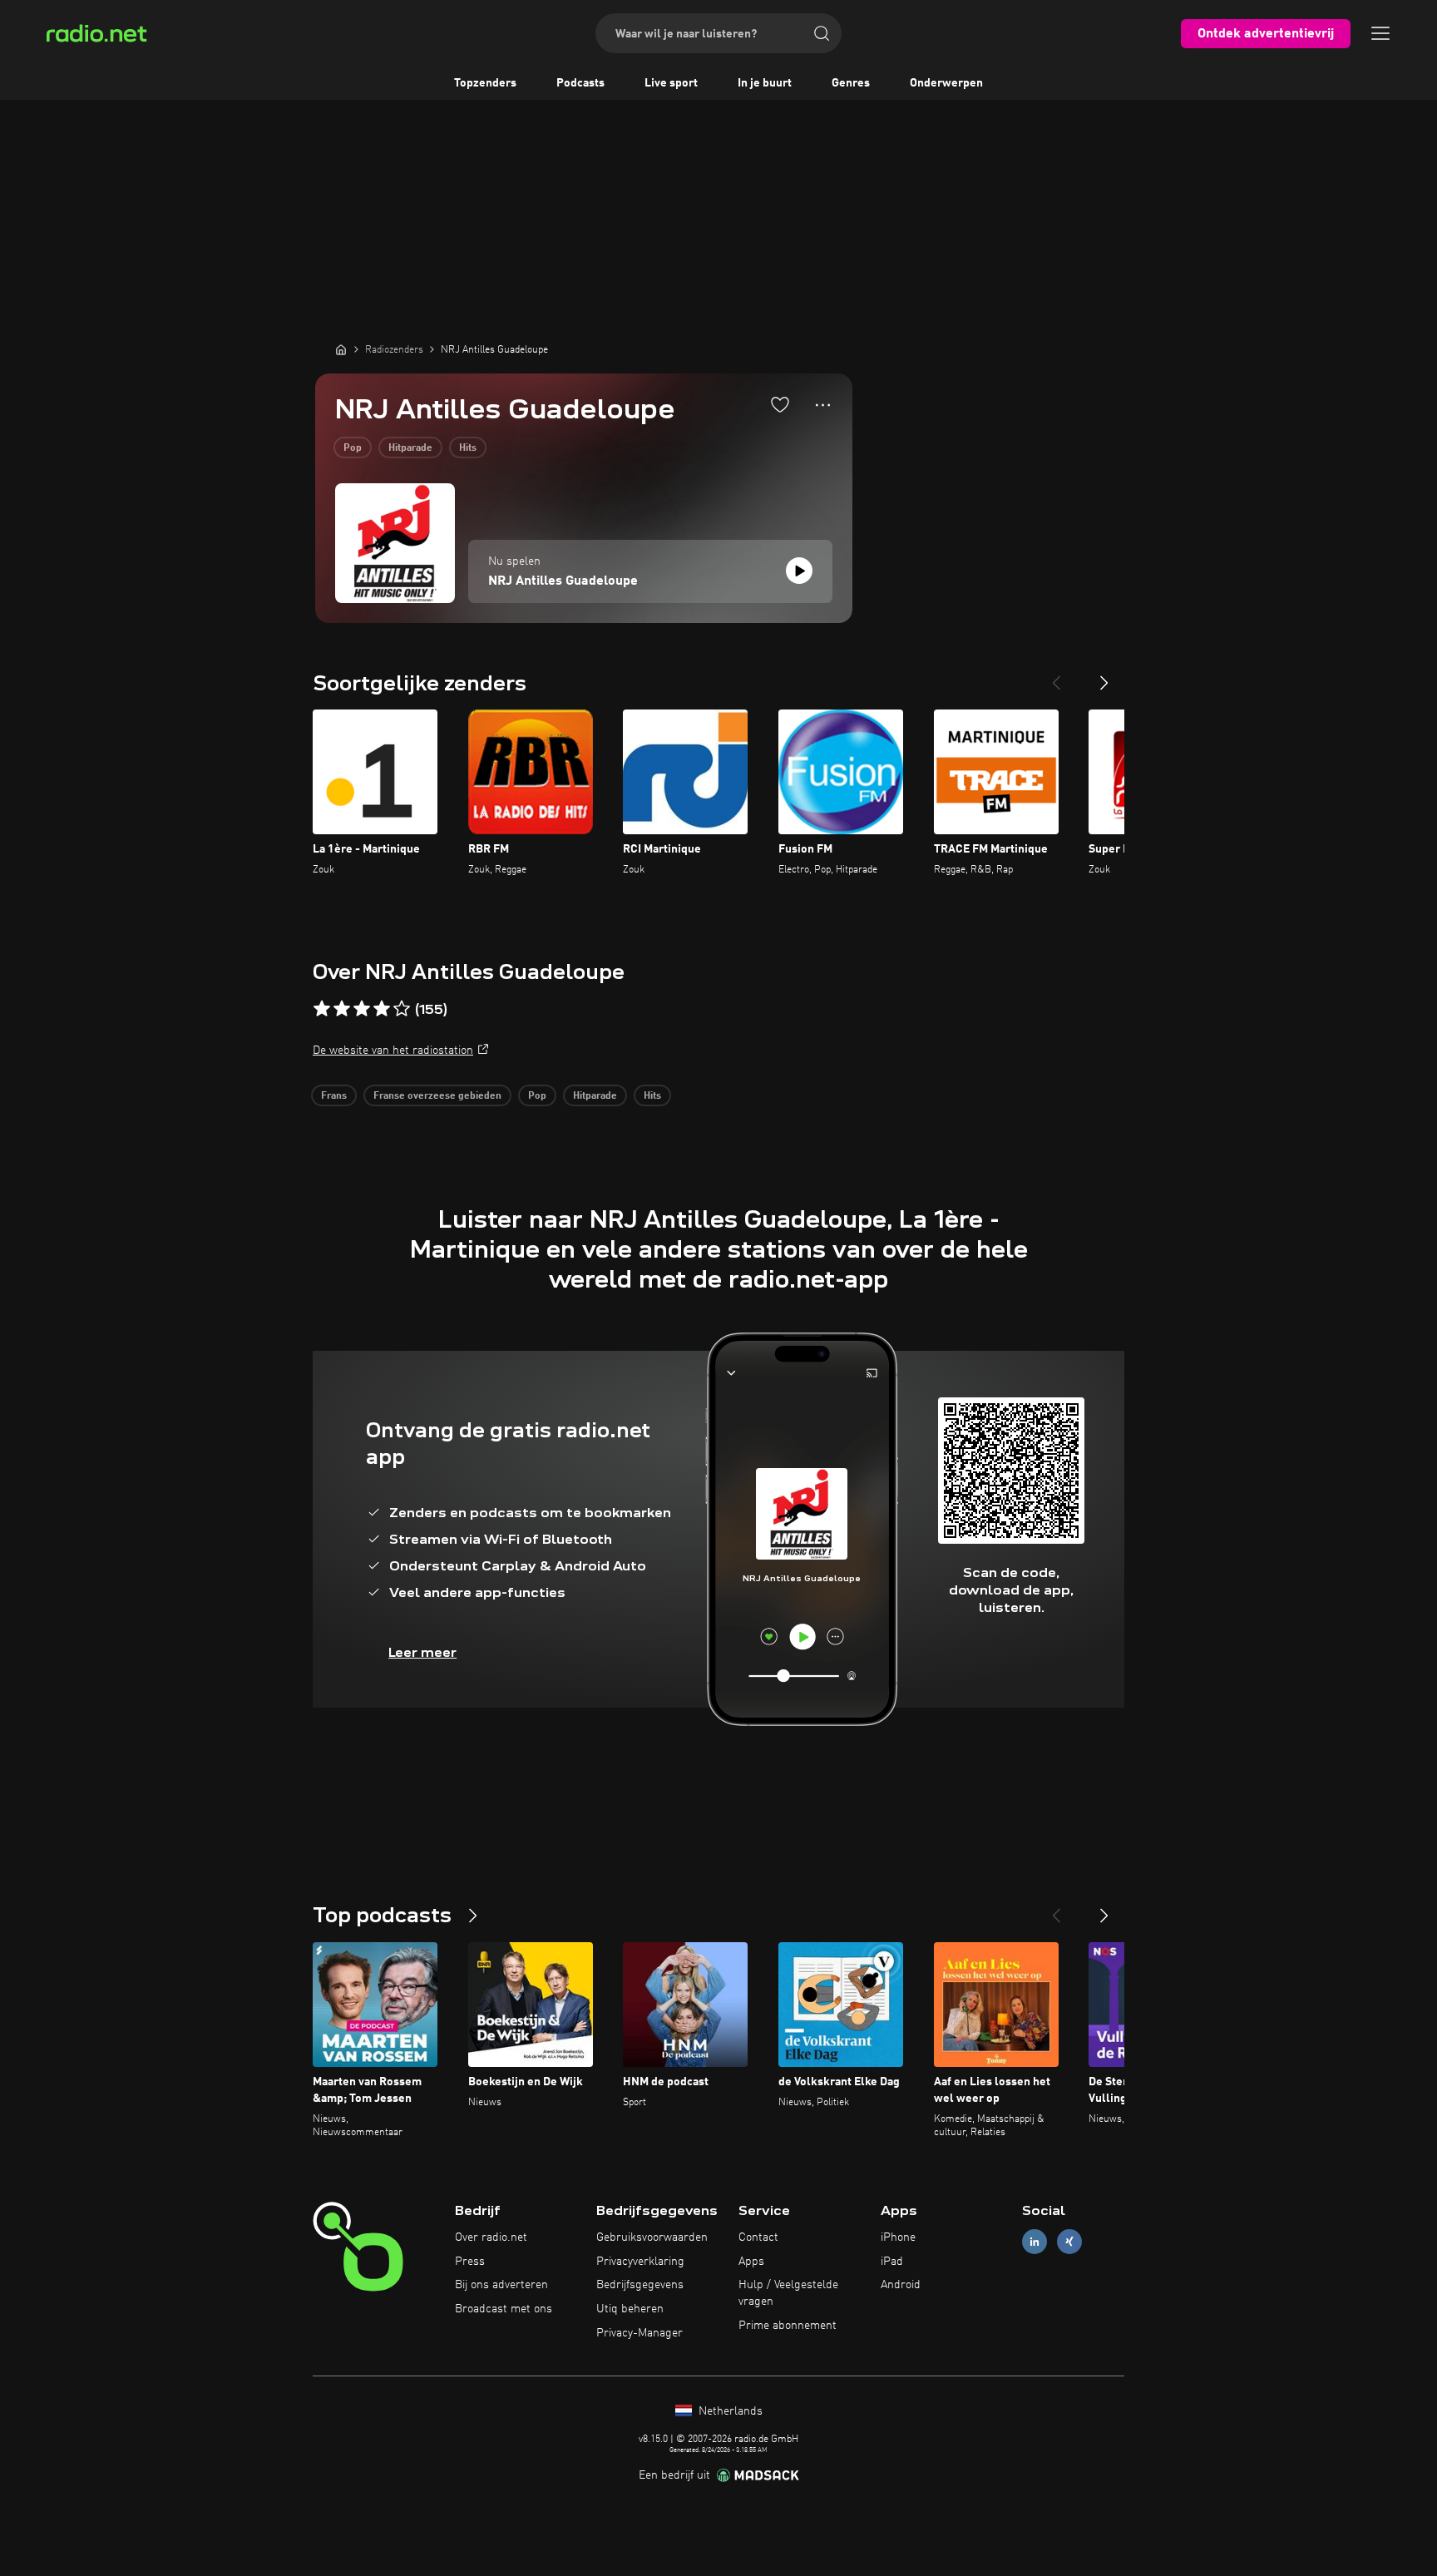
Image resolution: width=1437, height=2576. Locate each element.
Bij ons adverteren (501, 2285)
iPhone (898, 2237)
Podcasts (580, 83)
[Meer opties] (823, 405)
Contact (758, 2237)
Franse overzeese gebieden (437, 1096)
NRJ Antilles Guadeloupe (563, 581)
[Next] (1104, 676)
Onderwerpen (946, 83)
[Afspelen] (799, 571)
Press (470, 2262)
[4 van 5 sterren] (382, 1009)
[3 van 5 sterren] (362, 1009)
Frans (334, 1096)
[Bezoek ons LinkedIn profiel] (1035, 2241)
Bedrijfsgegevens (640, 2285)
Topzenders (485, 83)
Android (901, 2285)
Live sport (671, 83)
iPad (892, 2262)
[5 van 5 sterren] (402, 1009)
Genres (851, 83)
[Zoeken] (822, 33)
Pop (353, 448)
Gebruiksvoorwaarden (652, 2237)
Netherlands (729, 2411)
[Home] (341, 349)
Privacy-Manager (639, 2333)
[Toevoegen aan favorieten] (780, 404)
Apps (751, 2262)
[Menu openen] (1380, 33)
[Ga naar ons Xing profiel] (1069, 2241)
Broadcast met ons (504, 2309)
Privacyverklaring (640, 2262)
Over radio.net (491, 2237)
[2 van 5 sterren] (342, 1009)
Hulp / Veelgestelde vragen (788, 2293)
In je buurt (765, 83)
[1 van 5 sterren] (322, 1009)
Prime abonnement (788, 2326)
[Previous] (1056, 676)
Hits (468, 448)
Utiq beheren (630, 2309)
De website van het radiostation (393, 1051)
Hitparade (410, 448)
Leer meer (422, 1652)
